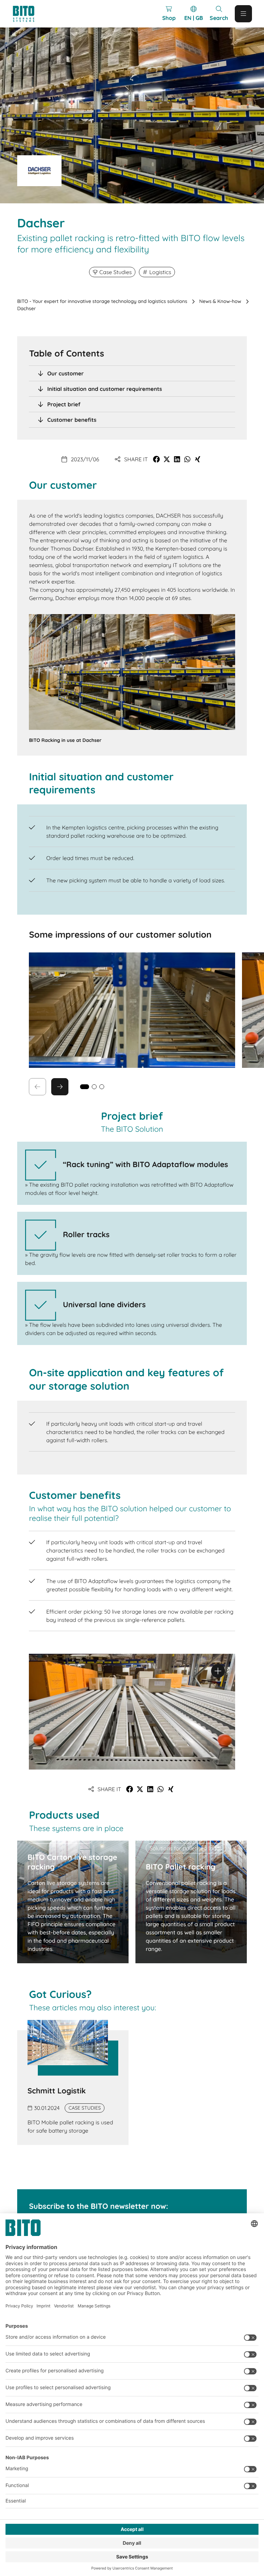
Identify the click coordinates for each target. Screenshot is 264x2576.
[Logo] (30, 14)
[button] (156, 459)
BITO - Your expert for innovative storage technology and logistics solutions (102, 301)
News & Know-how (220, 301)
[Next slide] (60, 1087)
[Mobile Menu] (243, 14)
